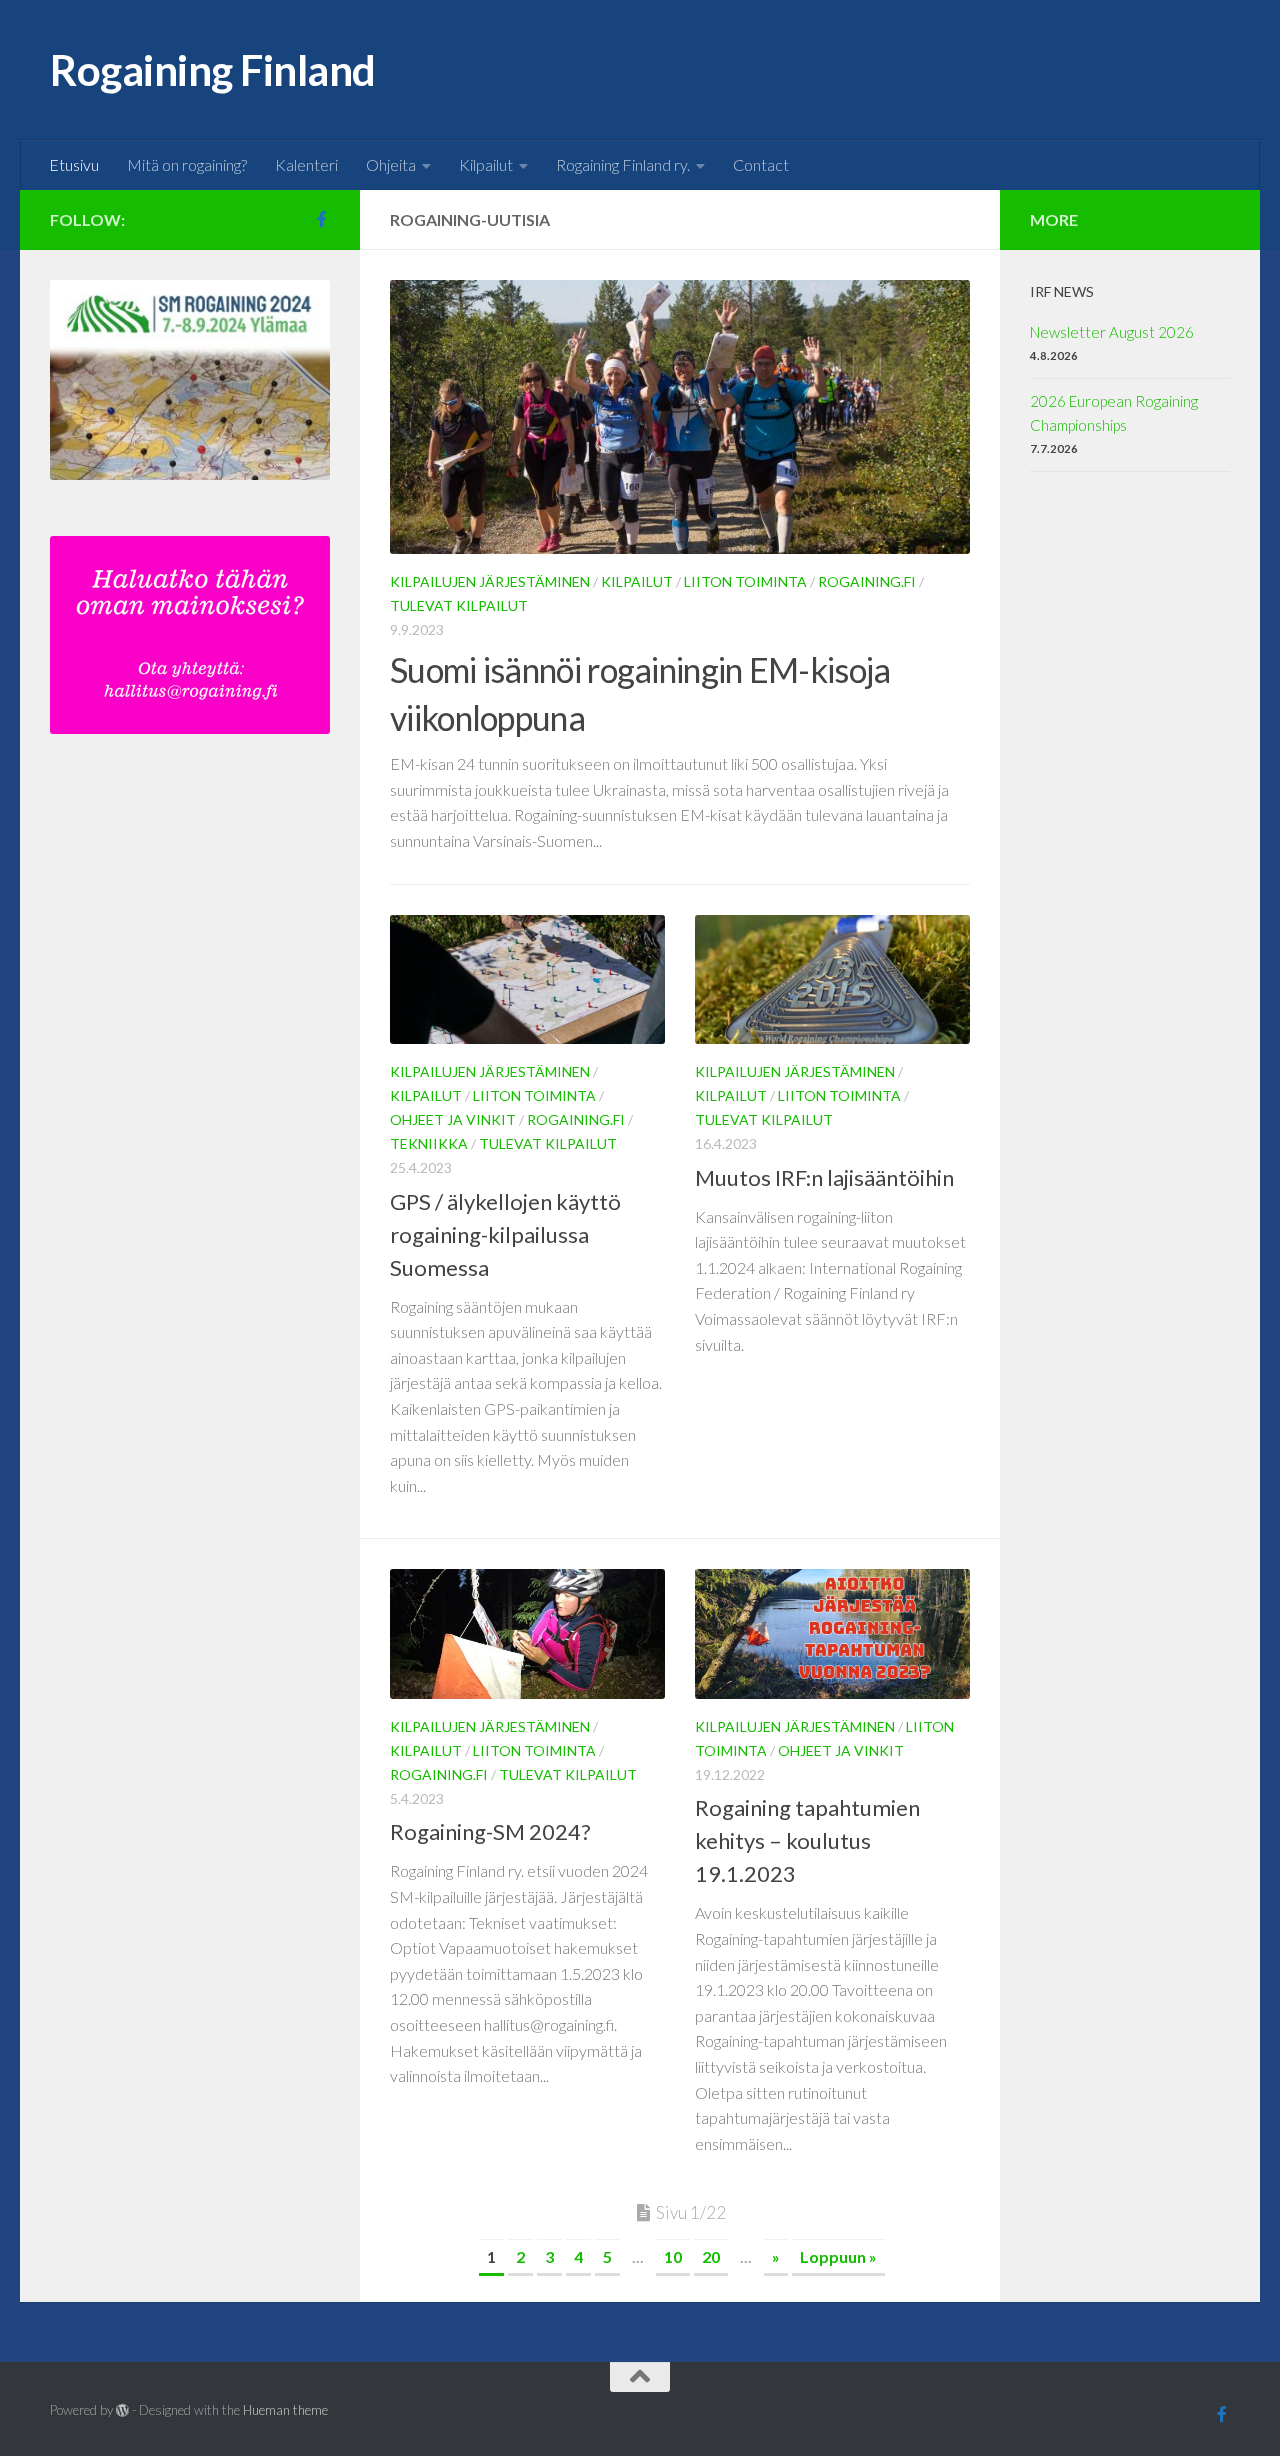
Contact (761, 164)
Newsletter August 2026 (1112, 332)
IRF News (1062, 291)
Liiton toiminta (745, 581)
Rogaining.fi (867, 581)
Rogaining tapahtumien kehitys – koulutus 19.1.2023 (807, 1840)
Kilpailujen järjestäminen (490, 581)
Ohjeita (391, 164)
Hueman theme (285, 2410)
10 (673, 2256)
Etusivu (74, 164)
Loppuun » (838, 2256)
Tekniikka (429, 1143)
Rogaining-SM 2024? (490, 1831)
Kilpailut (486, 164)
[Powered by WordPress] (122, 2410)
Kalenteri (306, 164)
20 (711, 2256)
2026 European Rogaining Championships (1114, 413)
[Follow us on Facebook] (322, 219)
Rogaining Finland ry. (623, 164)
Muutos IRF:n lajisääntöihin (824, 1177)
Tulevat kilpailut (459, 605)
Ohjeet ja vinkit (453, 1119)
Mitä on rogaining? (187, 164)
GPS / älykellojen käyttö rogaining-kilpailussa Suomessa (505, 1234)
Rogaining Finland (213, 70)
